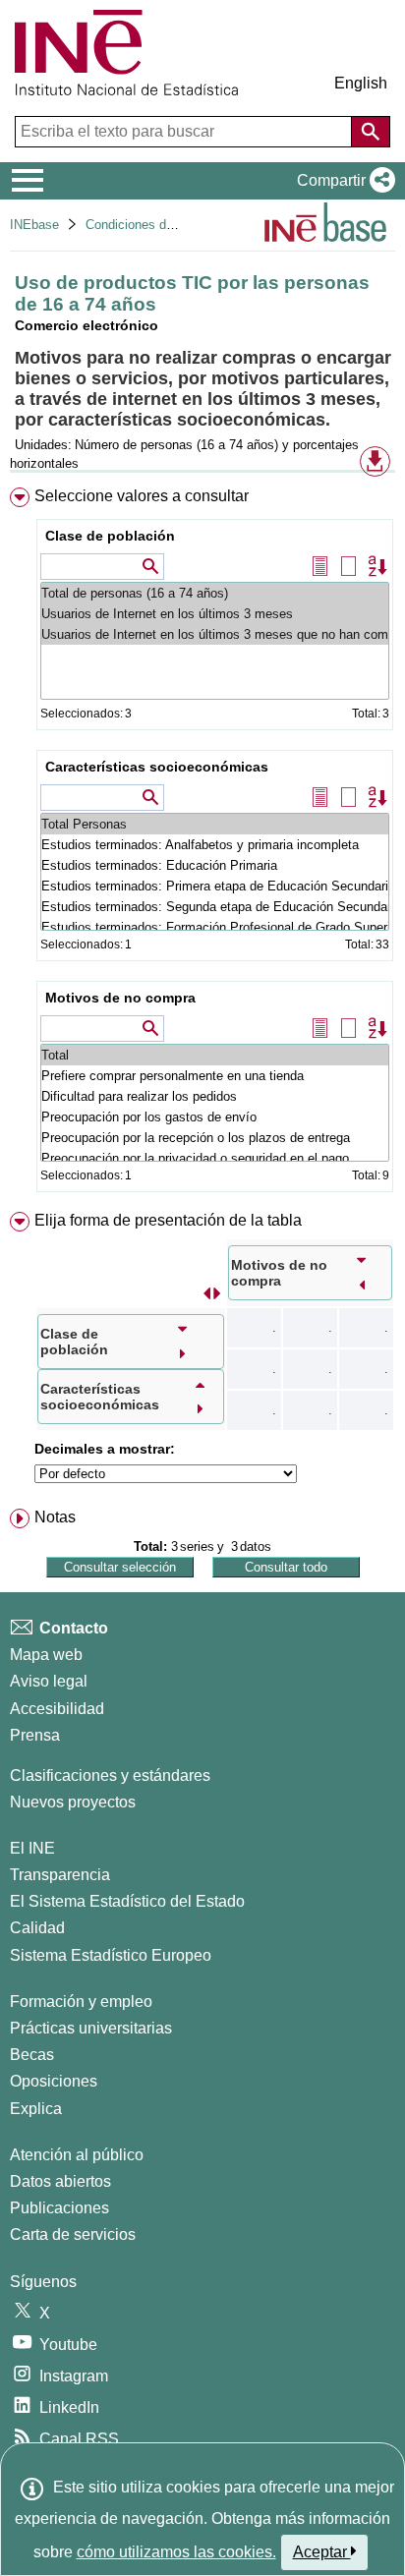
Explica (36, 2109)
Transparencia (60, 1875)
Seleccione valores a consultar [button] (142, 496)
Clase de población (110, 536)
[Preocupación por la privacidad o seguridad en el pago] (215, 1158)
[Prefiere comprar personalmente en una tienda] (215, 1076)
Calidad (37, 1928)
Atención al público (77, 2155)
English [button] (361, 83)
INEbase (34, 225)
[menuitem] (202, 844)
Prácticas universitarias (91, 2028)
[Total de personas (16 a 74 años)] (215, 593)
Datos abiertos (60, 2181)
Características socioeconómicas (157, 767)
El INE (32, 1848)
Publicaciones (59, 2208)
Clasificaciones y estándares (110, 1775)
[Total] (215, 1055)
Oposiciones (54, 2081)
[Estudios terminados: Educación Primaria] (215, 865)
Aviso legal (49, 1681)
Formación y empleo (81, 2002)
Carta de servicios (73, 2234)
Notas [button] (55, 1517)
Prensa (35, 1735)
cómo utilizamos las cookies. (176, 2552)
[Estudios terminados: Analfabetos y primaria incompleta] (215, 845)
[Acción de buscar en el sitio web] (371, 132)
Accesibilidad (57, 1709)
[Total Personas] (215, 824)
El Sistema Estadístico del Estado (127, 1901)
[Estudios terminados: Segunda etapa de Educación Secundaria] (215, 907)
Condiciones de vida (143, 225)
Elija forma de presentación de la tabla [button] (168, 1220)
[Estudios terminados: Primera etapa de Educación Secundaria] (215, 886)
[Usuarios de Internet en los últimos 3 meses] (215, 614)
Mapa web (46, 1655)
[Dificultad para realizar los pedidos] (215, 1096)
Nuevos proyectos (73, 1802)
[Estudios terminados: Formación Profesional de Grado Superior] (215, 927)
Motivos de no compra (120, 998)
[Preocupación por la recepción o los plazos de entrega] (215, 1138)
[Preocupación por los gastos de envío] (215, 1117)
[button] (342, 181)
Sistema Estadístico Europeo (111, 1955)
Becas (32, 2055)
